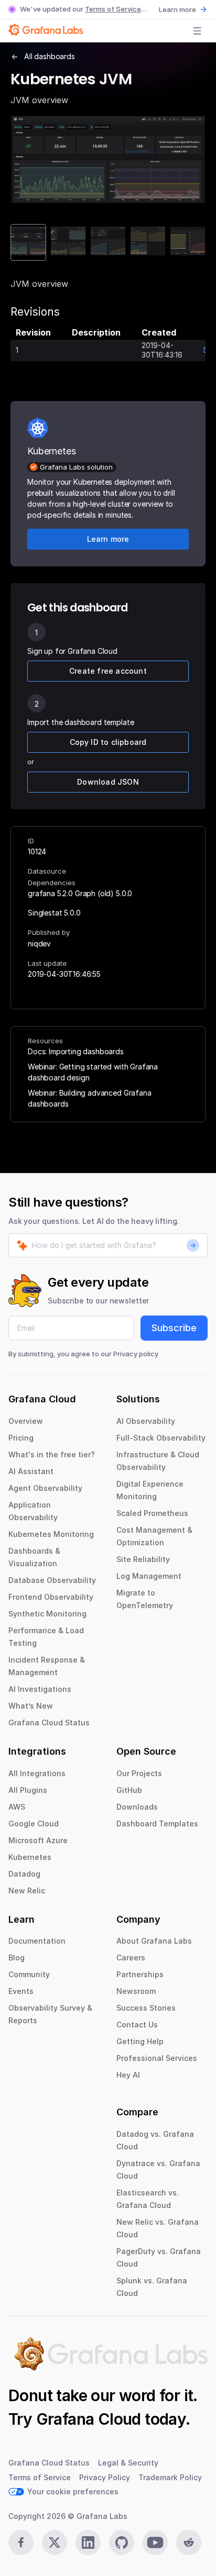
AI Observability (146, 1421)
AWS (17, 1807)
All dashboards (50, 56)
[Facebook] (21, 2542)
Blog (17, 1958)
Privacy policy (136, 1354)
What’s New (31, 1706)
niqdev (39, 944)
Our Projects (139, 1773)
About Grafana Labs (154, 1941)
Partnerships (140, 1974)
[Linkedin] (88, 2542)
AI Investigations (40, 1689)
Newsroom (136, 1991)
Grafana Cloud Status (49, 1722)
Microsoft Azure (38, 1840)
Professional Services (157, 2058)
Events (21, 1991)
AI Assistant (31, 1471)
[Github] (122, 2542)
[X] (55, 2542)
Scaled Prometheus (152, 1513)
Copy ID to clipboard (108, 742)
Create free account (108, 671)
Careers (131, 1958)
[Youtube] (155, 2542)
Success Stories (146, 2008)
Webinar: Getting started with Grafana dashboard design (93, 1072)
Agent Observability (45, 1488)
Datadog (24, 1874)
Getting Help (140, 2041)
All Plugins (28, 1790)
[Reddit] (189, 2542)
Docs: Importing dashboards (76, 1051)
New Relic (27, 1891)
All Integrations (37, 1773)
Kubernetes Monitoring (51, 1534)
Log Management (149, 1576)
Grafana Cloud (89, 2419)
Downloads (137, 1807)
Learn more (177, 9)
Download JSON (108, 782)
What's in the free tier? (52, 1454)
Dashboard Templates (157, 1824)
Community (29, 1974)
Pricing (21, 1438)
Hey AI (128, 2075)
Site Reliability (143, 1559)
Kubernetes (30, 1857)
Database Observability (52, 1580)
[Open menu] (197, 31)
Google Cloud (34, 1824)
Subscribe (174, 1328)
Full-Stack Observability (161, 1438)
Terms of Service (113, 9)
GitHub (129, 1790)
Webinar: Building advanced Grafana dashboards (90, 1098)
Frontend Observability (51, 1597)
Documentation (37, 1941)
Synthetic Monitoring (47, 1614)
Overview (26, 1421)
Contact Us (137, 2025)
